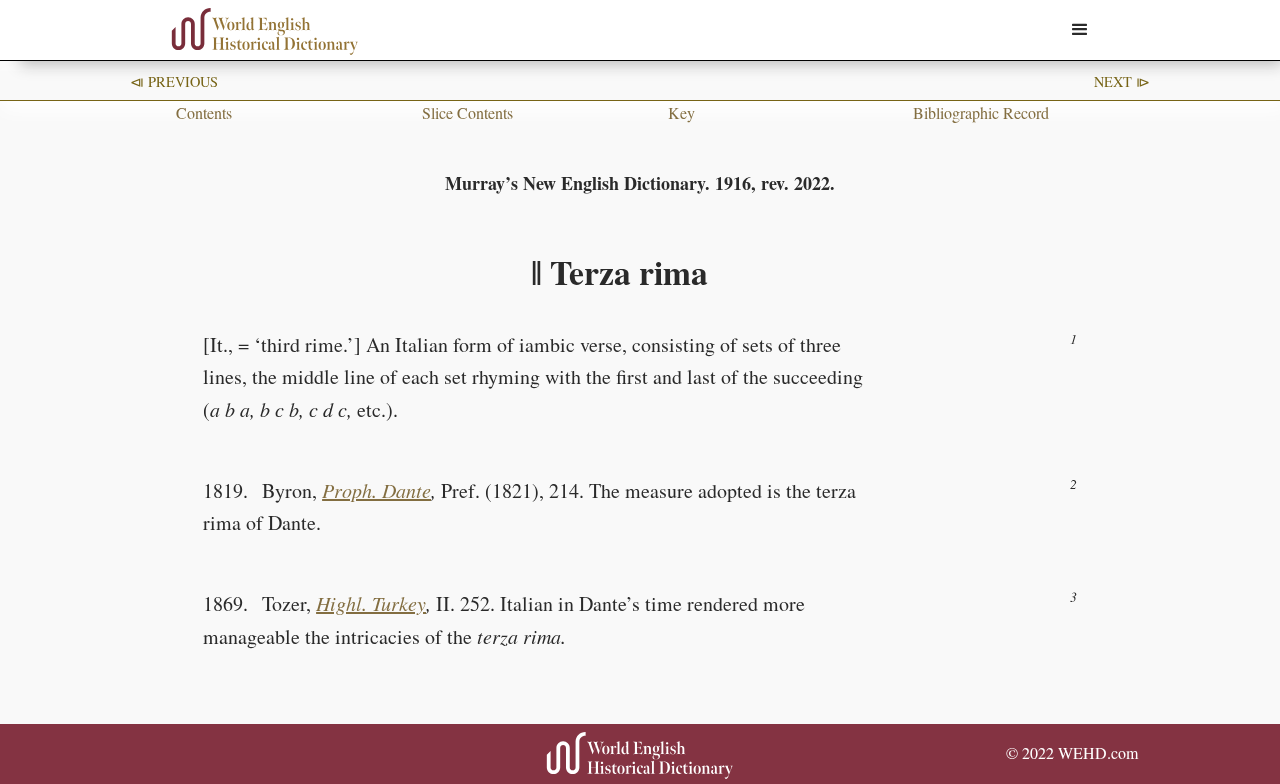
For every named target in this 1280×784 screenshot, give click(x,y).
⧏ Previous (174, 81)
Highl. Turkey (371, 603)
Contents (204, 112)
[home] (265, 31)
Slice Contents (467, 112)
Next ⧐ (1122, 81)
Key (681, 112)
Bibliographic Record (981, 112)
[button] (1080, 30)
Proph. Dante (376, 490)
